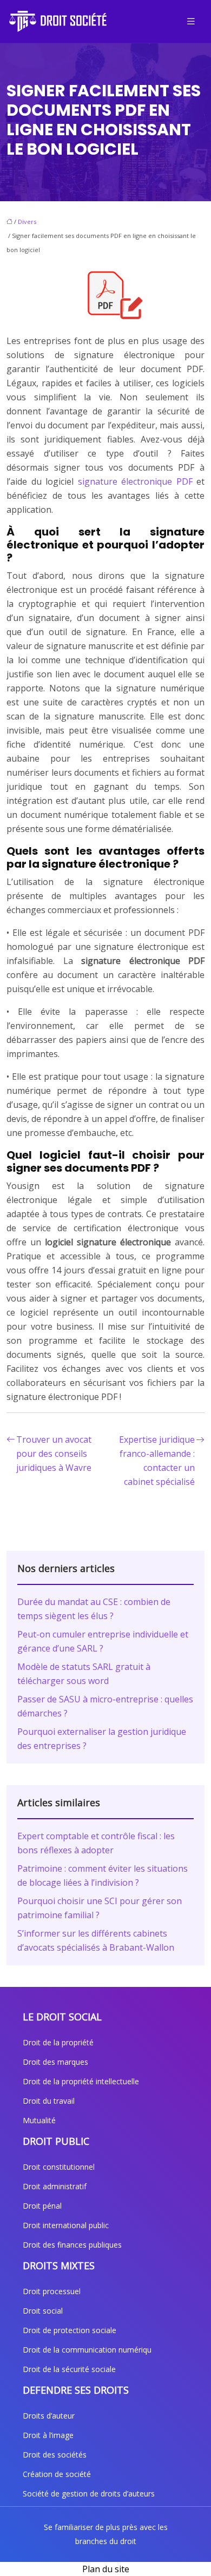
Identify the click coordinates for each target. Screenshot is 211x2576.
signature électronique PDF (137, 481)
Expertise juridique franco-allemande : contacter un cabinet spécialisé (157, 1461)
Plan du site (106, 2569)
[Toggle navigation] (191, 21)
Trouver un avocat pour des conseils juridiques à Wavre (54, 1454)
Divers (27, 222)
